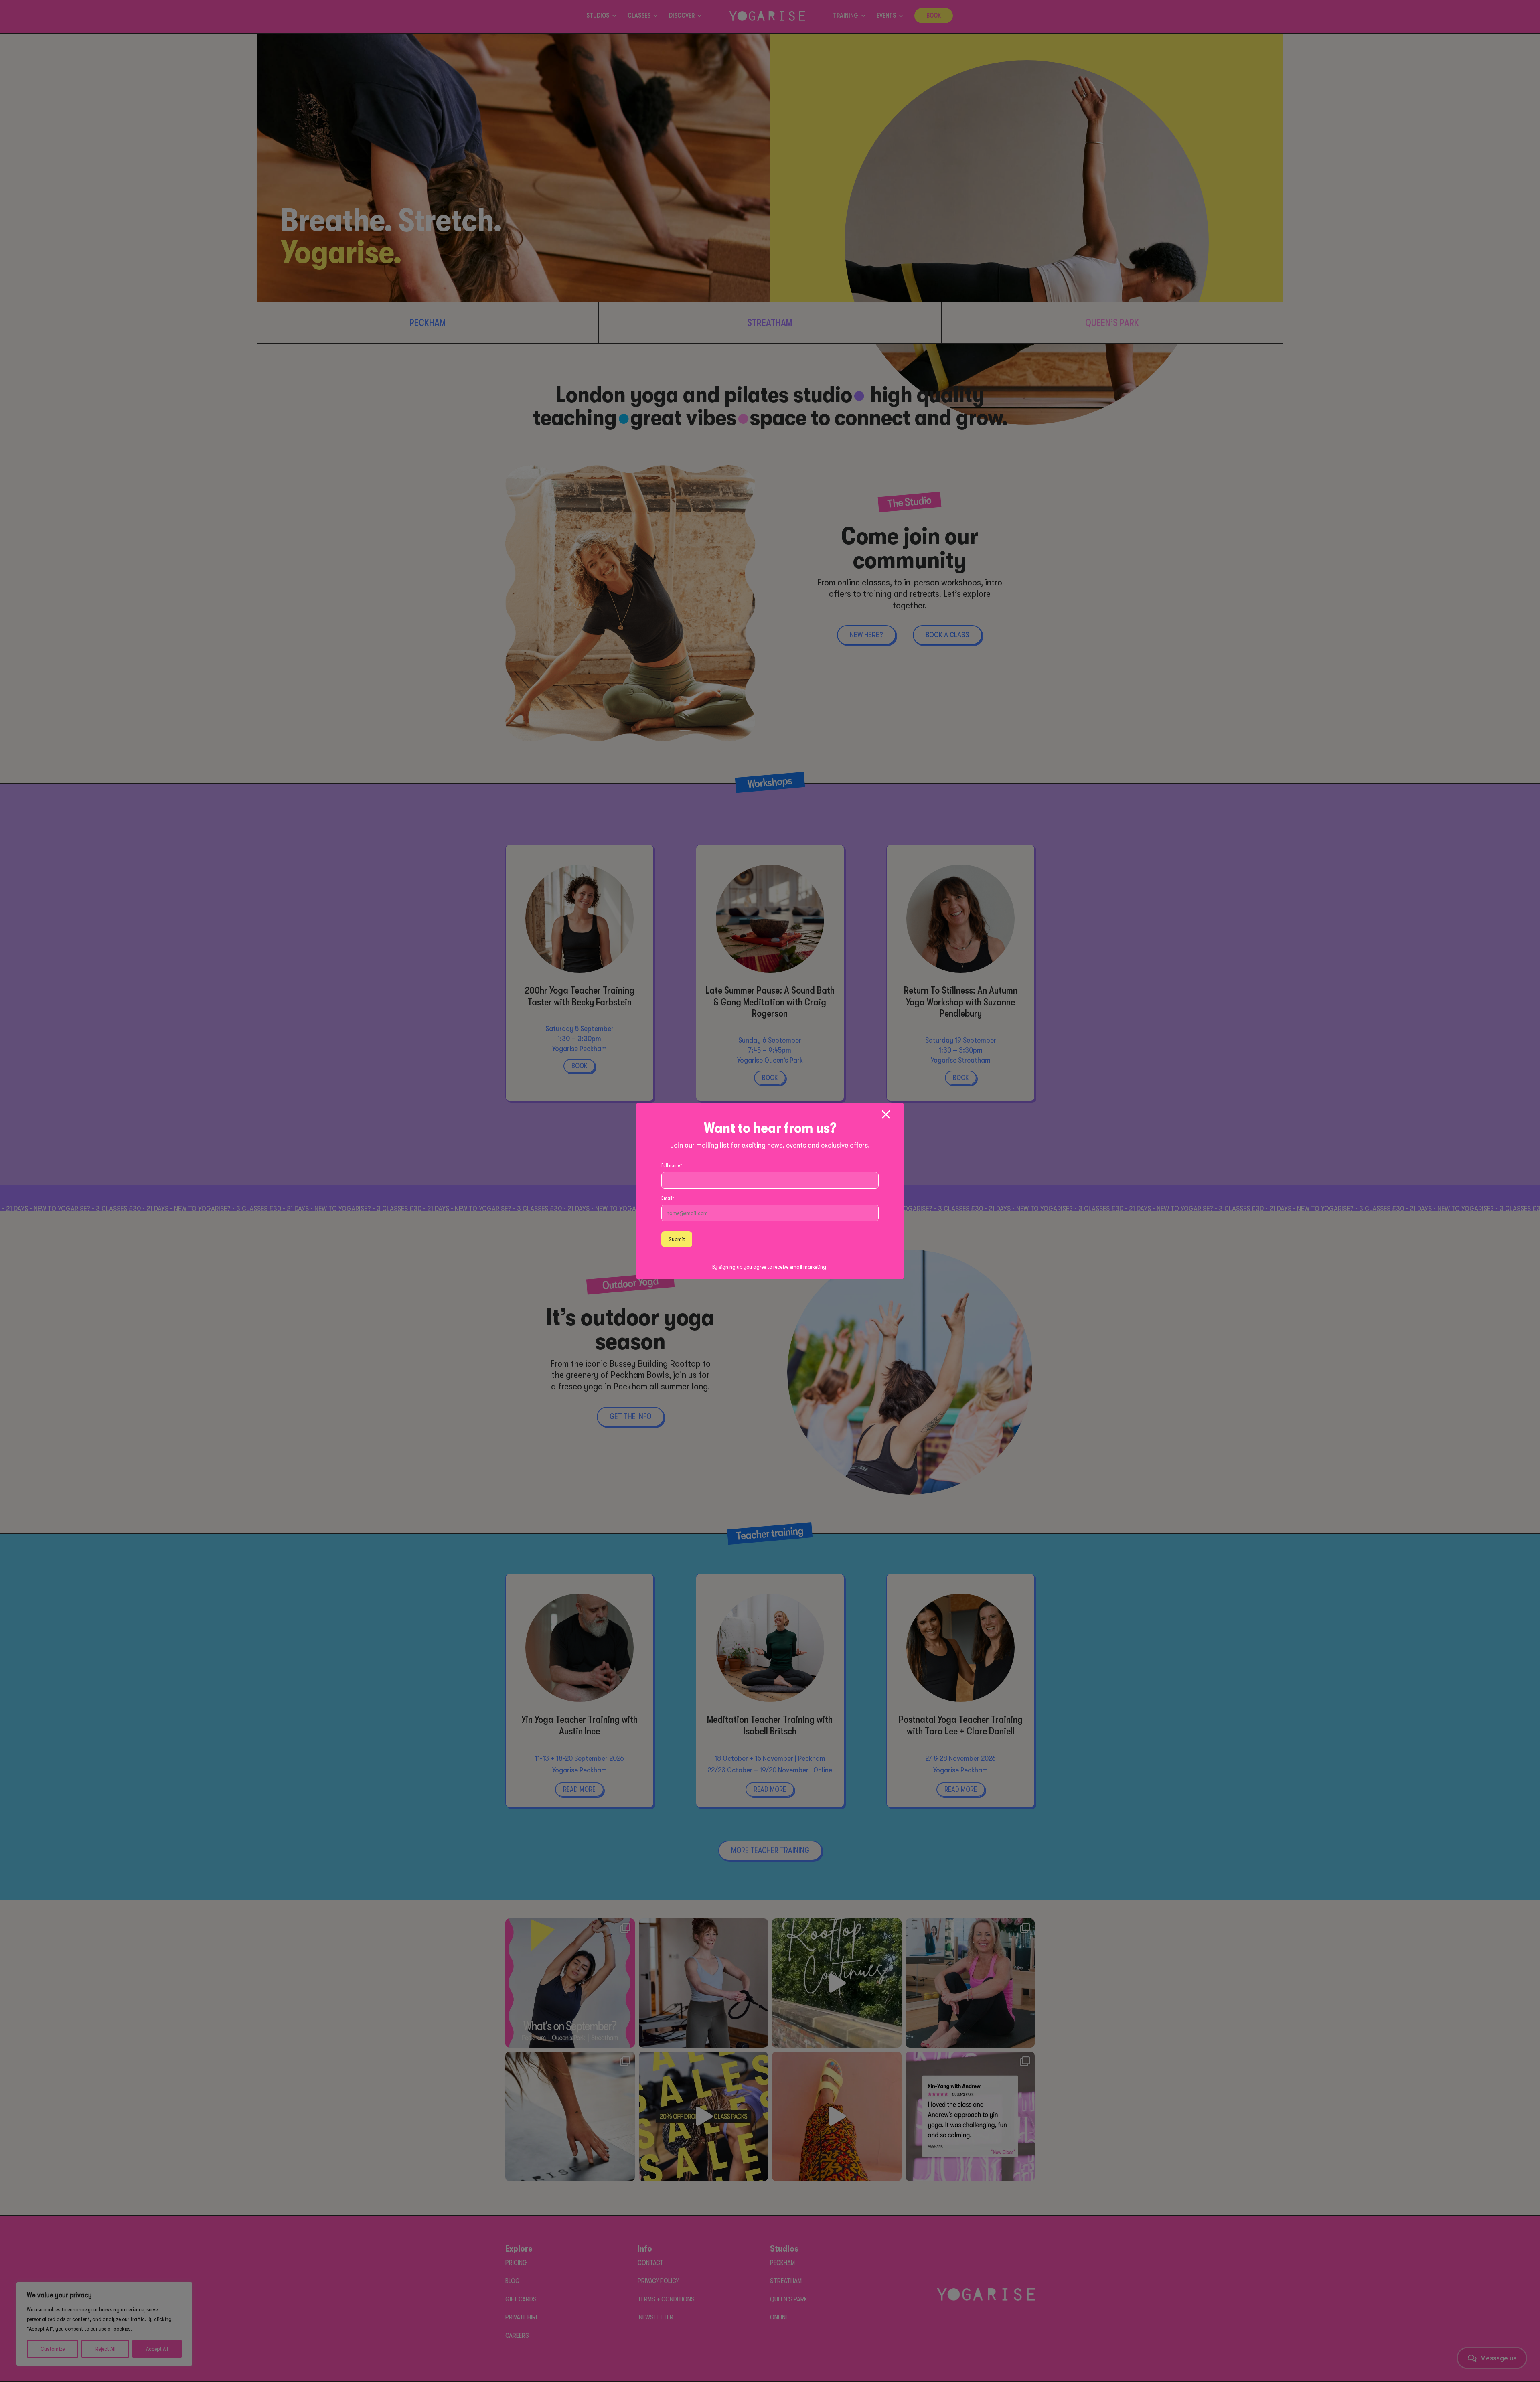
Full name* (672, 1165)
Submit (677, 1239)
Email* (668, 1198)
